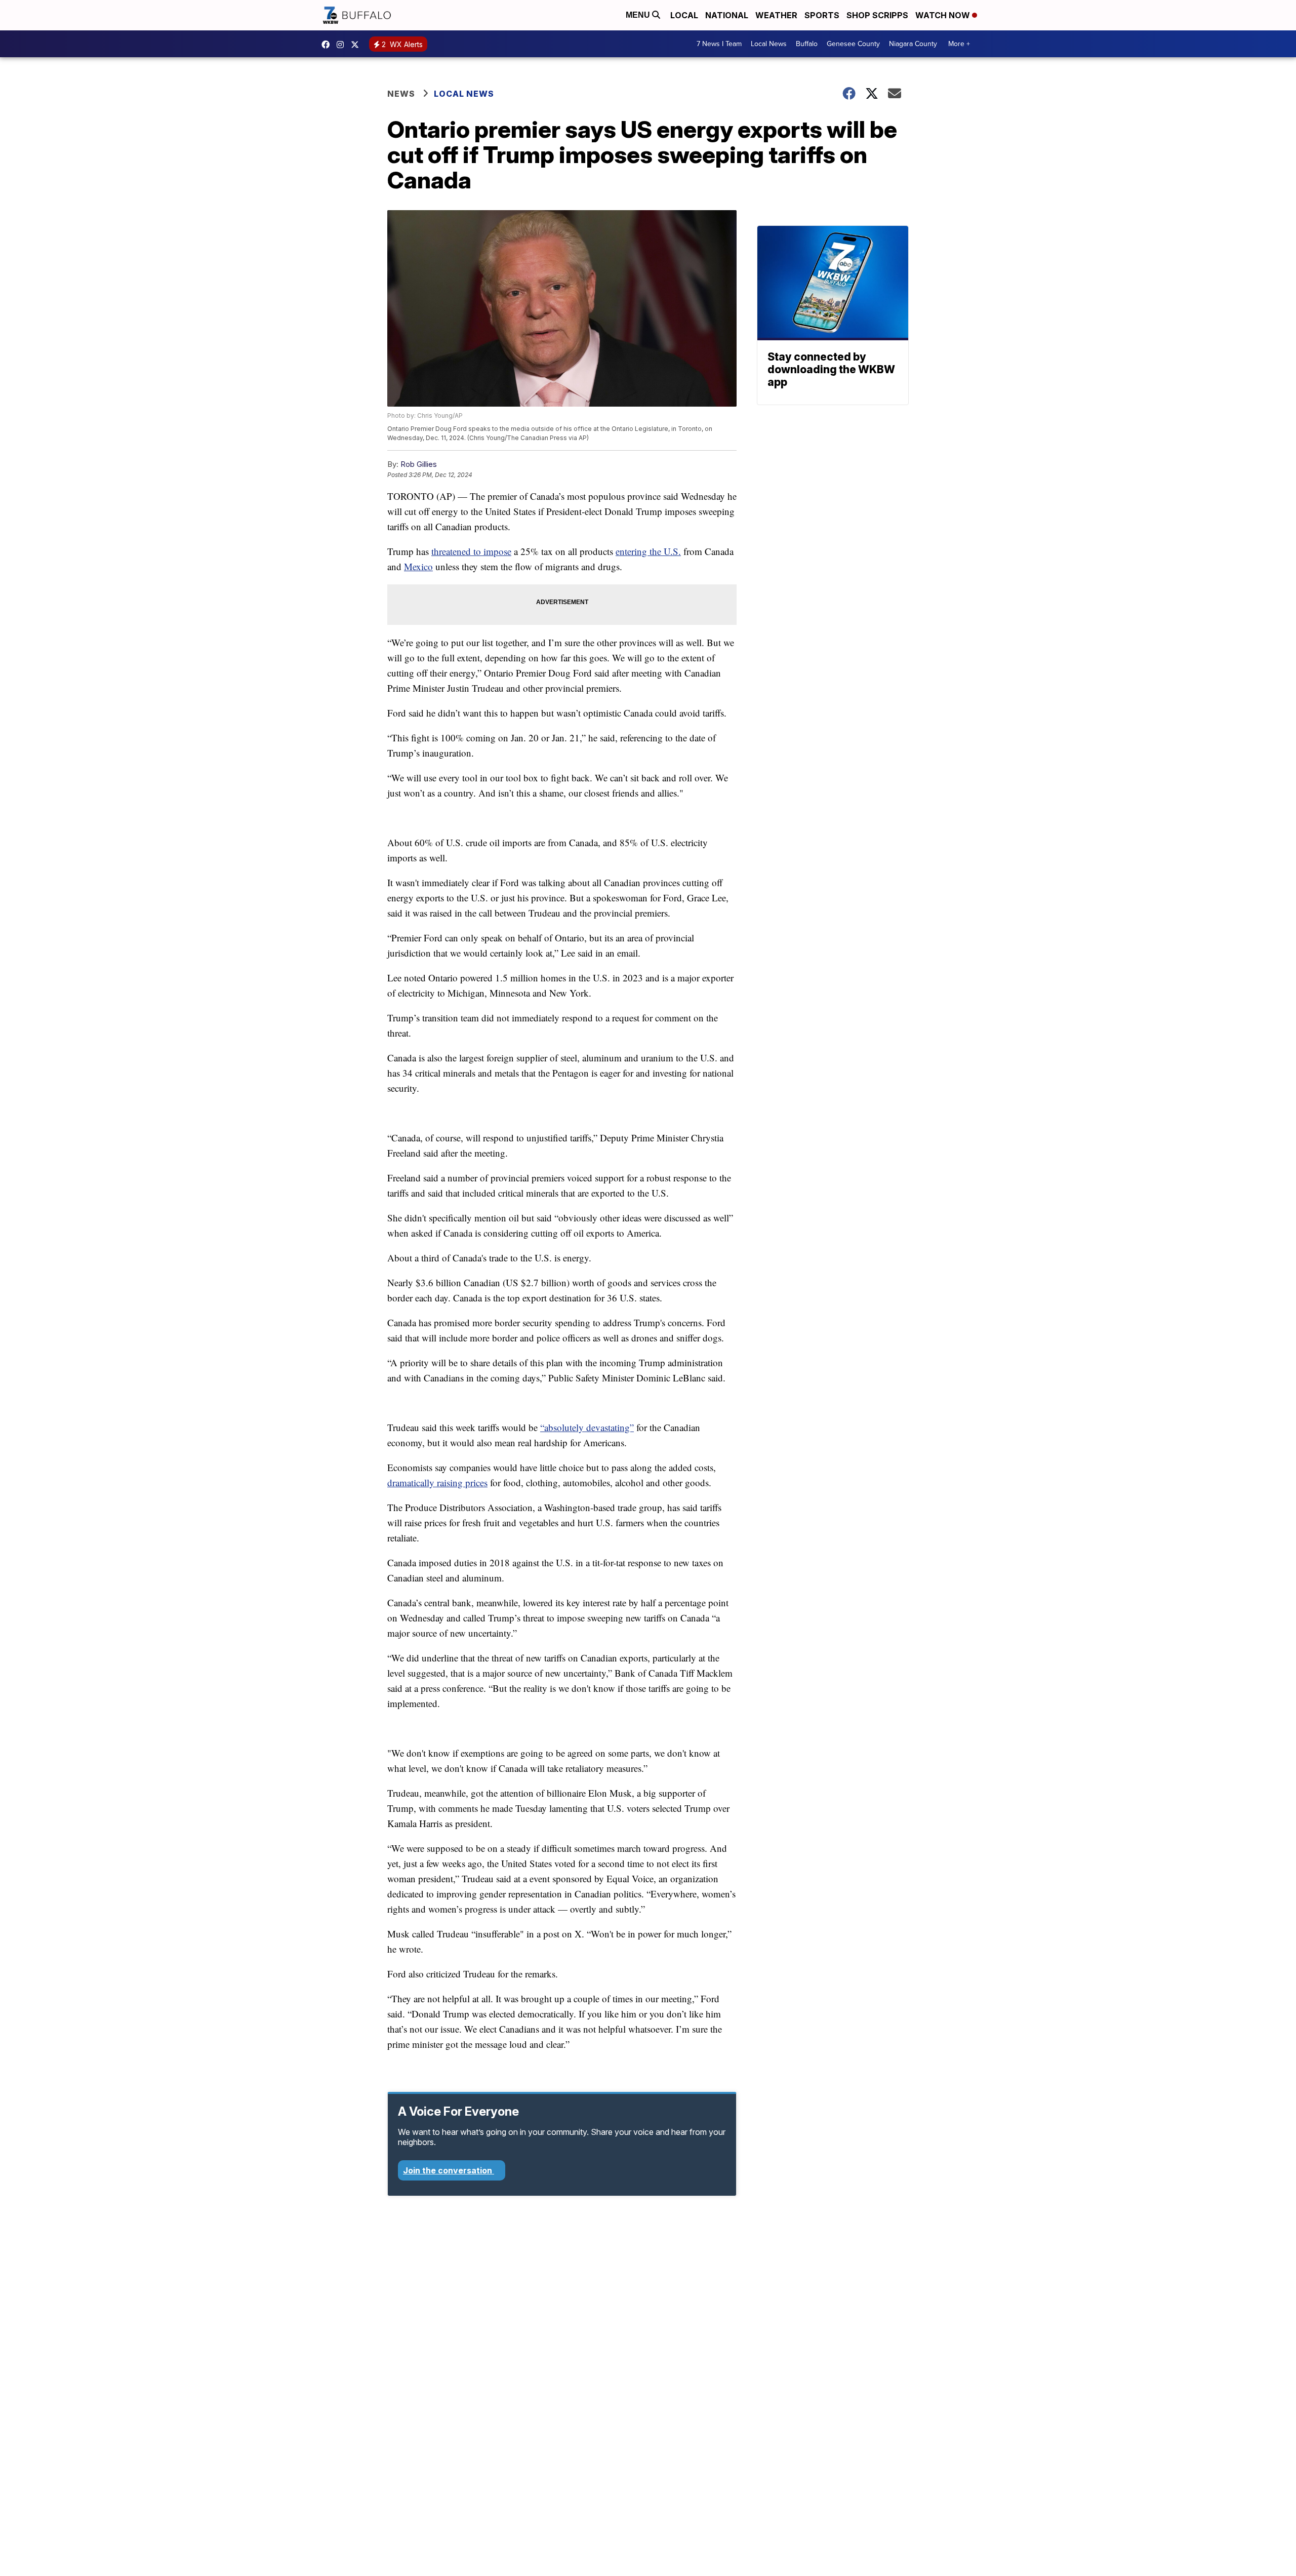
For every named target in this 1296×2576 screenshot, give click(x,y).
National (727, 15)
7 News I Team (719, 44)
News (401, 94)
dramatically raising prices (437, 1482)
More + (959, 44)
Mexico (418, 566)
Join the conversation (449, 2170)
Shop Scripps (877, 15)
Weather (776, 15)
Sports (822, 15)
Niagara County (913, 44)
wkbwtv (328, 45)
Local (684, 15)
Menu (639, 15)
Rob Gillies (419, 464)
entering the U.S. (648, 551)
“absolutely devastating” (587, 1427)
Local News (769, 44)
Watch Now (944, 15)
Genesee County (853, 44)
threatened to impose (471, 551)
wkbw (343, 45)
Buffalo (807, 44)
